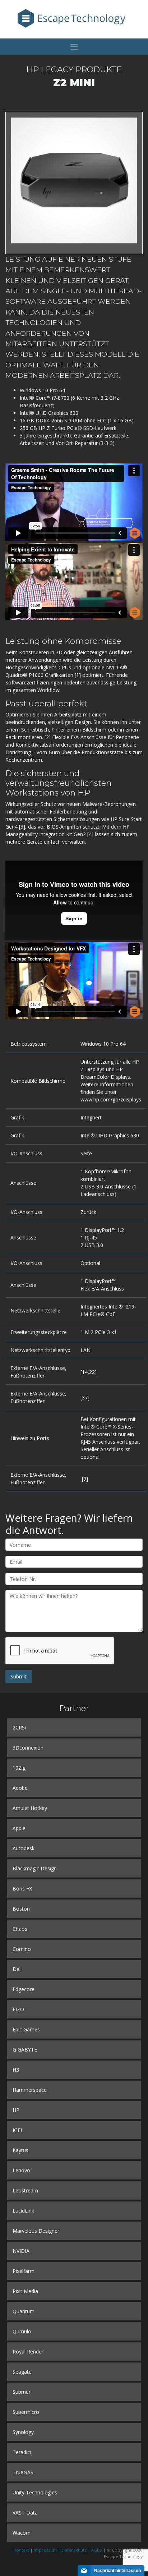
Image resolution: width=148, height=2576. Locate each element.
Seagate (22, 2372)
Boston (21, 1909)
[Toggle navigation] (74, 47)
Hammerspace (30, 2090)
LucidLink (23, 2211)
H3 (16, 2070)
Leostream (25, 2190)
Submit (18, 1676)
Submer (22, 2392)
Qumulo (22, 2331)
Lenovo (21, 2170)
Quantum (24, 2311)
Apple (19, 1828)
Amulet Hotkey (30, 1808)
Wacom (22, 2533)
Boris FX (22, 1889)
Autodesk (24, 1848)
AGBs (97, 2550)
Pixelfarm (24, 2271)
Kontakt (21, 2550)
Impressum (45, 2550)
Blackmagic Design (35, 1868)
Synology (23, 2432)
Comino (22, 1949)
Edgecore (24, 1989)
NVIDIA (21, 2251)
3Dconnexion (28, 1748)
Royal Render (28, 2352)
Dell (17, 1969)
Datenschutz (74, 2550)
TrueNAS (23, 2472)
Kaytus (20, 2150)
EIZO (18, 2009)
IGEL (18, 2130)
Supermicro (26, 2412)
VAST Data (25, 2513)
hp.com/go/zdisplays (117, 1099)
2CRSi (19, 1727)
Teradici (22, 2452)
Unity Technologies (35, 2492)
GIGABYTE (25, 2050)
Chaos (20, 1929)
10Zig (19, 1768)
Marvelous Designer (36, 2231)
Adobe (20, 1788)
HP (16, 2110)
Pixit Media (25, 2291)
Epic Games (26, 2029)
